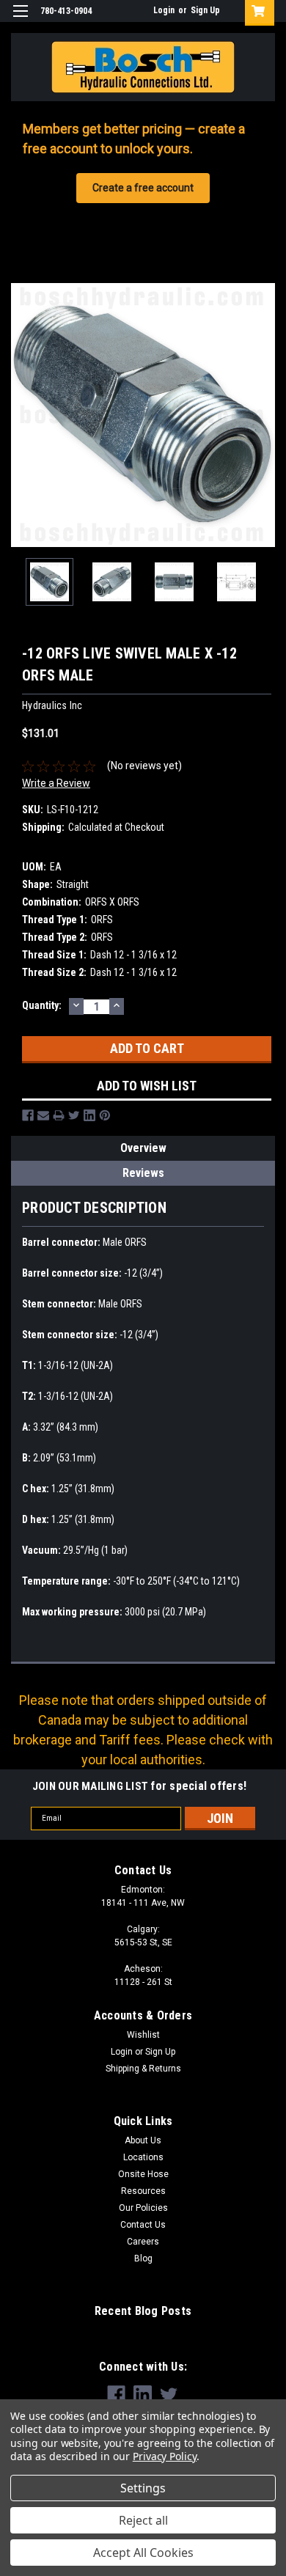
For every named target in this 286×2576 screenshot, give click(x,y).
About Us (143, 2140)
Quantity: (42, 1005)
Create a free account (143, 188)
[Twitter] (74, 1115)
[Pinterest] (105, 1115)
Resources (143, 2191)
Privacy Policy (165, 2456)
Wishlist (143, 2035)
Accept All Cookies (143, 2553)
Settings (143, 2488)
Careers (143, 2242)
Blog (143, 2258)
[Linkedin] (89, 1115)
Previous (22, 415)
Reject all (143, 2520)
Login (164, 10)
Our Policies (143, 2208)
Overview (143, 1148)
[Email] (43, 1115)
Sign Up (205, 10)
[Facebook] (28, 1115)
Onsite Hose (143, 2174)
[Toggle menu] (20, 20)
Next (264, 415)
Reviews (143, 1173)
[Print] (59, 1115)
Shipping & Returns (143, 2069)
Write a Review (56, 783)
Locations (143, 2157)
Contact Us (143, 2225)
